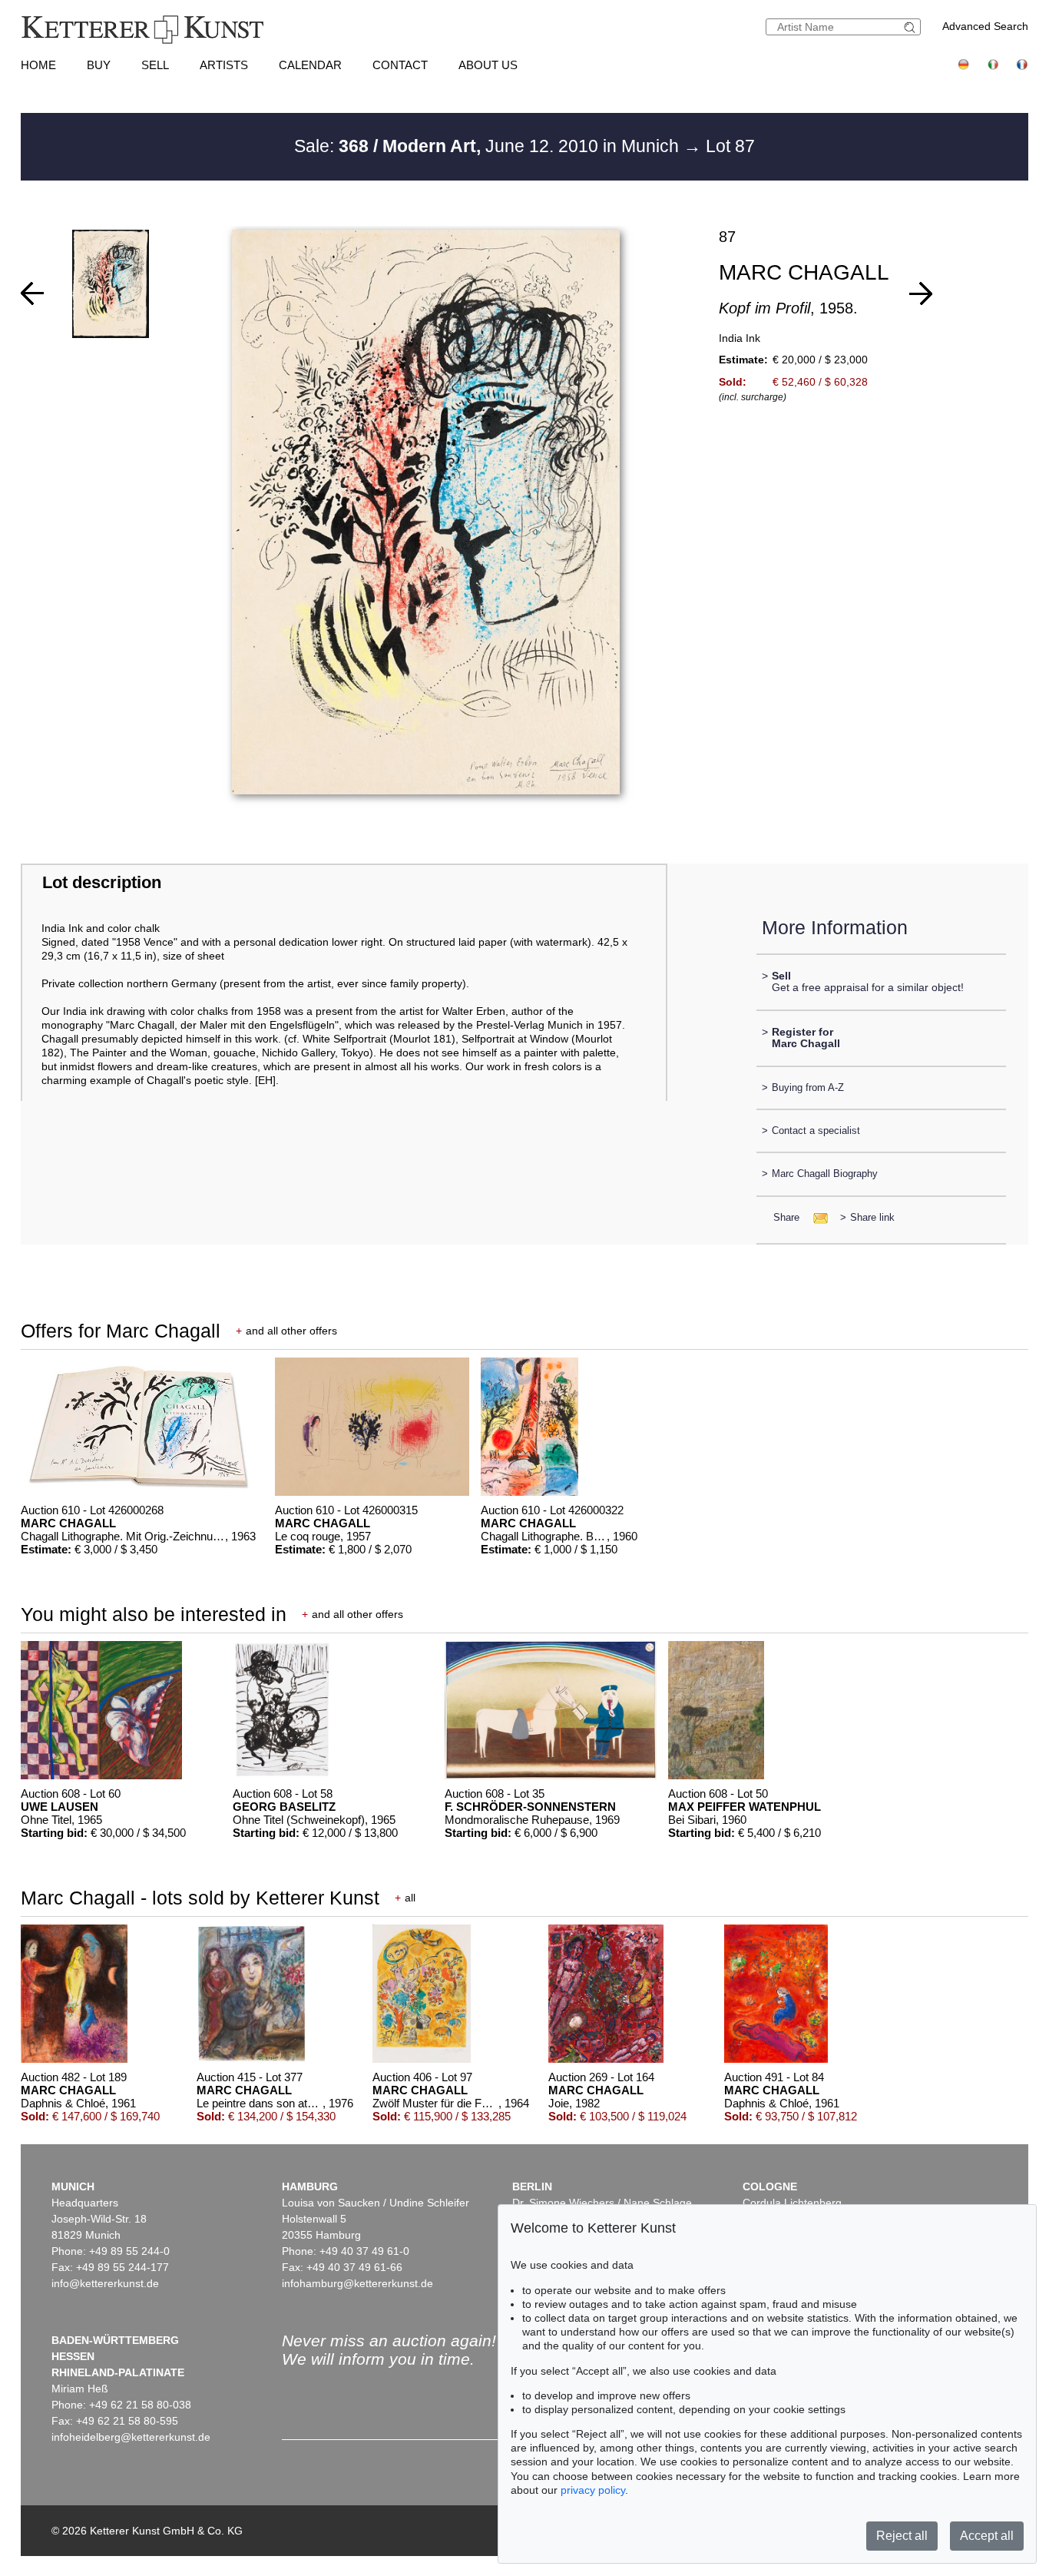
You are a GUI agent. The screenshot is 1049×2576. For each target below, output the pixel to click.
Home (38, 65)
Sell (155, 65)
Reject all (902, 2536)
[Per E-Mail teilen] (816, 1217)
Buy (99, 65)
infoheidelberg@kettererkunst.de (131, 2437)
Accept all (987, 2536)
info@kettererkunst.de (105, 2283)
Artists (224, 65)
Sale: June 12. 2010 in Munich (489, 146)
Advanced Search (985, 26)
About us (488, 65)
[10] (32, 293)
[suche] (912, 27)
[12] (921, 293)
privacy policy (593, 2490)
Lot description (102, 882)
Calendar (310, 65)
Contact (400, 65)
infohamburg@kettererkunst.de (357, 2283)
